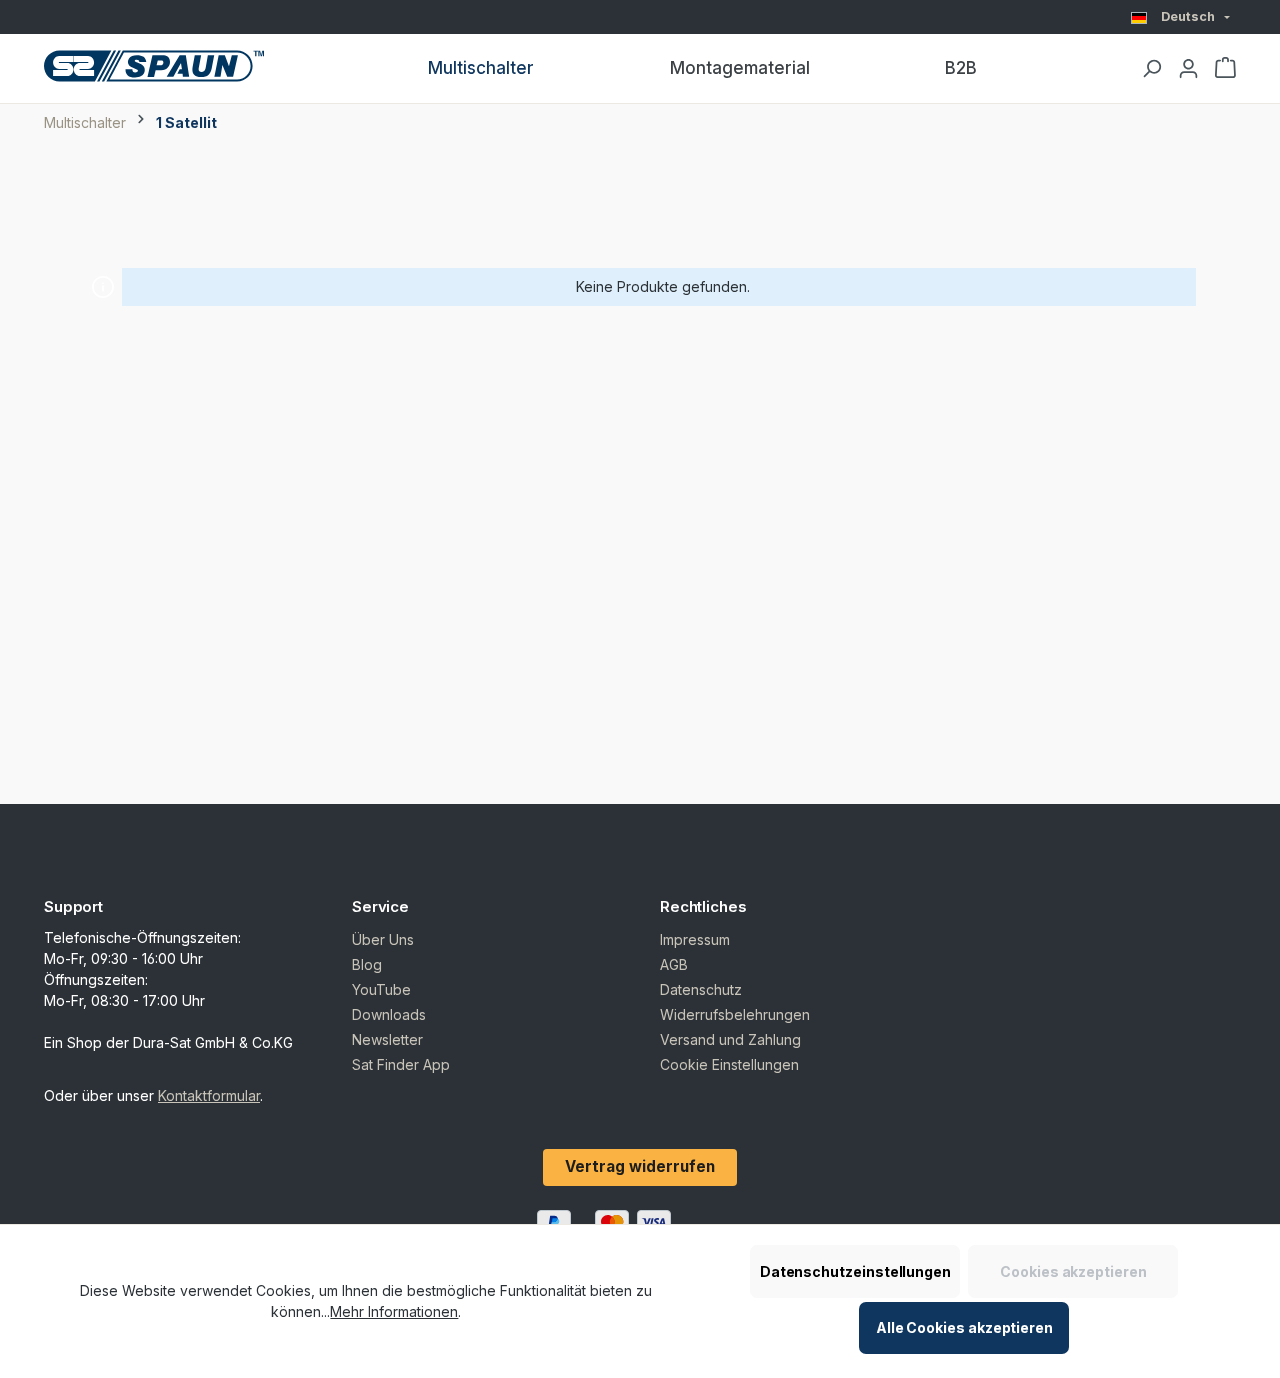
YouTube (381, 989)
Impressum (695, 939)
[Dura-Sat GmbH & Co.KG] (154, 66)
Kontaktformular (209, 1095)
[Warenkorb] (1225, 69)
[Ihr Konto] (1188, 69)
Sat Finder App (401, 1064)
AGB (674, 964)
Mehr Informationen (394, 1311)
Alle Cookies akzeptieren (964, 1327)
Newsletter (387, 1039)
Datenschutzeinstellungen (855, 1271)
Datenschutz (701, 989)
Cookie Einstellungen (729, 1064)
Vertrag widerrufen (640, 1166)
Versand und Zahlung (730, 1039)
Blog (367, 964)
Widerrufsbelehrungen (735, 1014)
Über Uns (383, 939)
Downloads (389, 1014)
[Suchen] (1151, 69)
